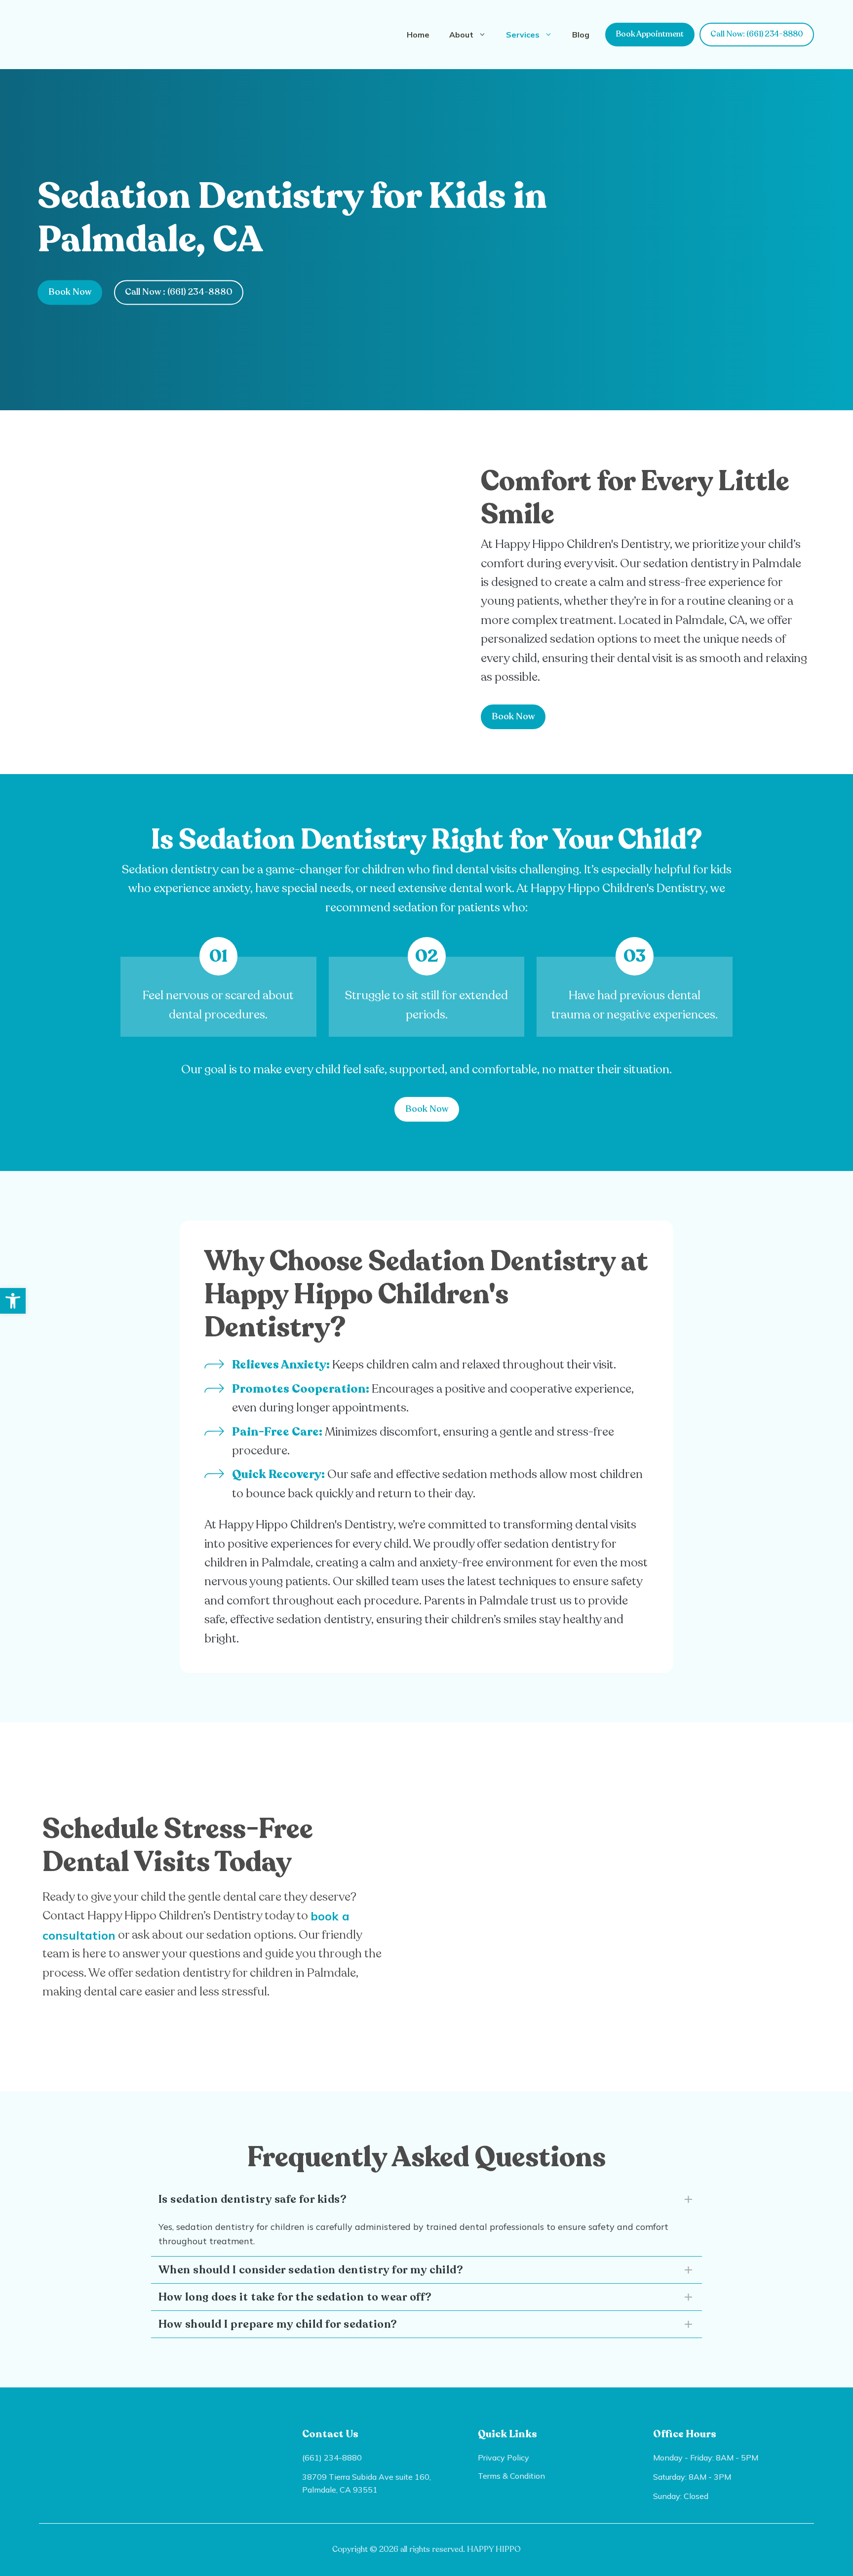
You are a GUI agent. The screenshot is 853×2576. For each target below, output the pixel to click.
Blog (581, 35)
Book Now (70, 292)
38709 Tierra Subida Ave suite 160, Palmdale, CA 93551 (367, 2483)
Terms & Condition (511, 2476)
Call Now (179, 292)
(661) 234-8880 (332, 2458)
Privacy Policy (504, 2458)
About (461, 35)
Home (418, 35)
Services (523, 35)
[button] (13, 1301)
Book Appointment (650, 34)
